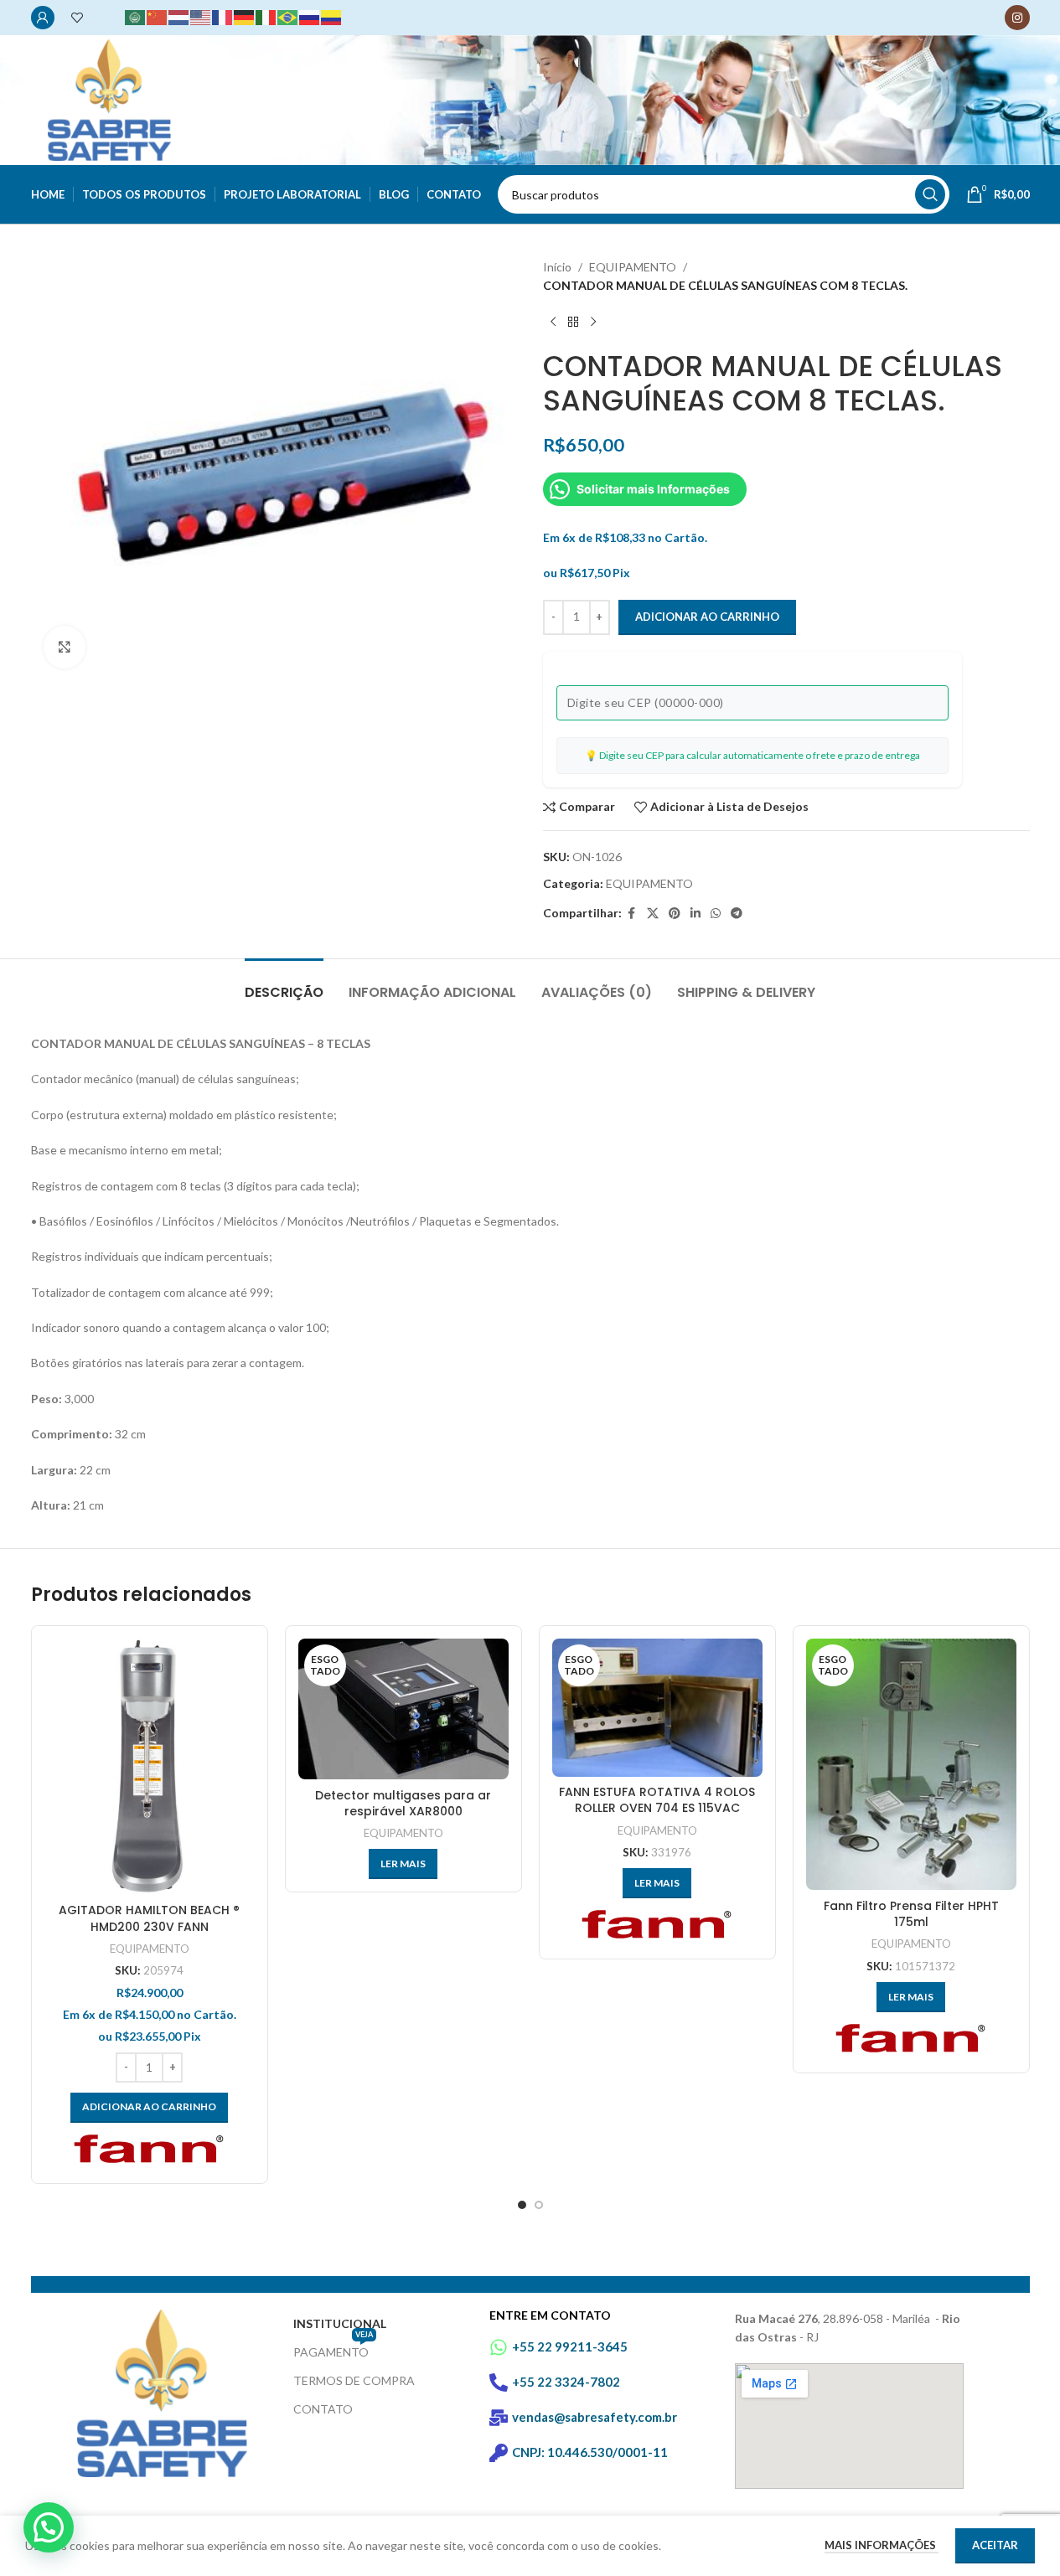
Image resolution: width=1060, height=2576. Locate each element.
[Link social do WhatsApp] (716, 914)
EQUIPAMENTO (633, 267)
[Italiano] (266, 16)
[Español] (332, 16)
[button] (49, 2527)
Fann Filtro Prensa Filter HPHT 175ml (911, 1914)
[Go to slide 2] (539, 2205)
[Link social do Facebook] (632, 914)
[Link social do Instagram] (1017, 18)
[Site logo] (109, 98)
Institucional (340, 2323)
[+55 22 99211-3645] (499, 2347)
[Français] (223, 16)
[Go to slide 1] (522, 2205)
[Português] (288, 16)
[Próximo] (593, 323)
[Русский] (310, 16)
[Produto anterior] (553, 323)
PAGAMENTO (333, 2349)
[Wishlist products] (77, 18)
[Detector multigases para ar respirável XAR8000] (403, 1709)
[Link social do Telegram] (737, 914)
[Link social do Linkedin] (695, 914)
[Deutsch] (245, 16)
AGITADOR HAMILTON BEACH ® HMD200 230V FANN (149, 1918)
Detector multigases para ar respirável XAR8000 (403, 1804)
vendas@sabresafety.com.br (595, 2417)
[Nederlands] (179, 16)
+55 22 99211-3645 (570, 2346)
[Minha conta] (43, 18)
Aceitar (995, 2545)
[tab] (284, 984)
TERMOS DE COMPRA (354, 2380)
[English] (201, 16)
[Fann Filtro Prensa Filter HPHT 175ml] (911, 1764)
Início (557, 267)
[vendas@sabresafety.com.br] (499, 2418)
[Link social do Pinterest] (675, 914)
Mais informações (882, 2545)
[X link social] (653, 914)
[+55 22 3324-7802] (499, 2382)
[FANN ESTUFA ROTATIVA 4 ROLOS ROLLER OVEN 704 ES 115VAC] (657, 1707)
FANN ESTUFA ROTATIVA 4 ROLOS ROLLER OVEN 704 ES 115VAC (657, 1800)
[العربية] (136, 16)
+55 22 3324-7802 (566, 2382)
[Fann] (149, 2152)
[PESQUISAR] (930, 194)
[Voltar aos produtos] (573, 323)
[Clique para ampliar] (65, 647)
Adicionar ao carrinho (707, 617)
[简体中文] (158, 16)
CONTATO (323, 2409)
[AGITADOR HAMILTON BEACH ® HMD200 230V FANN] (150, 1767)
